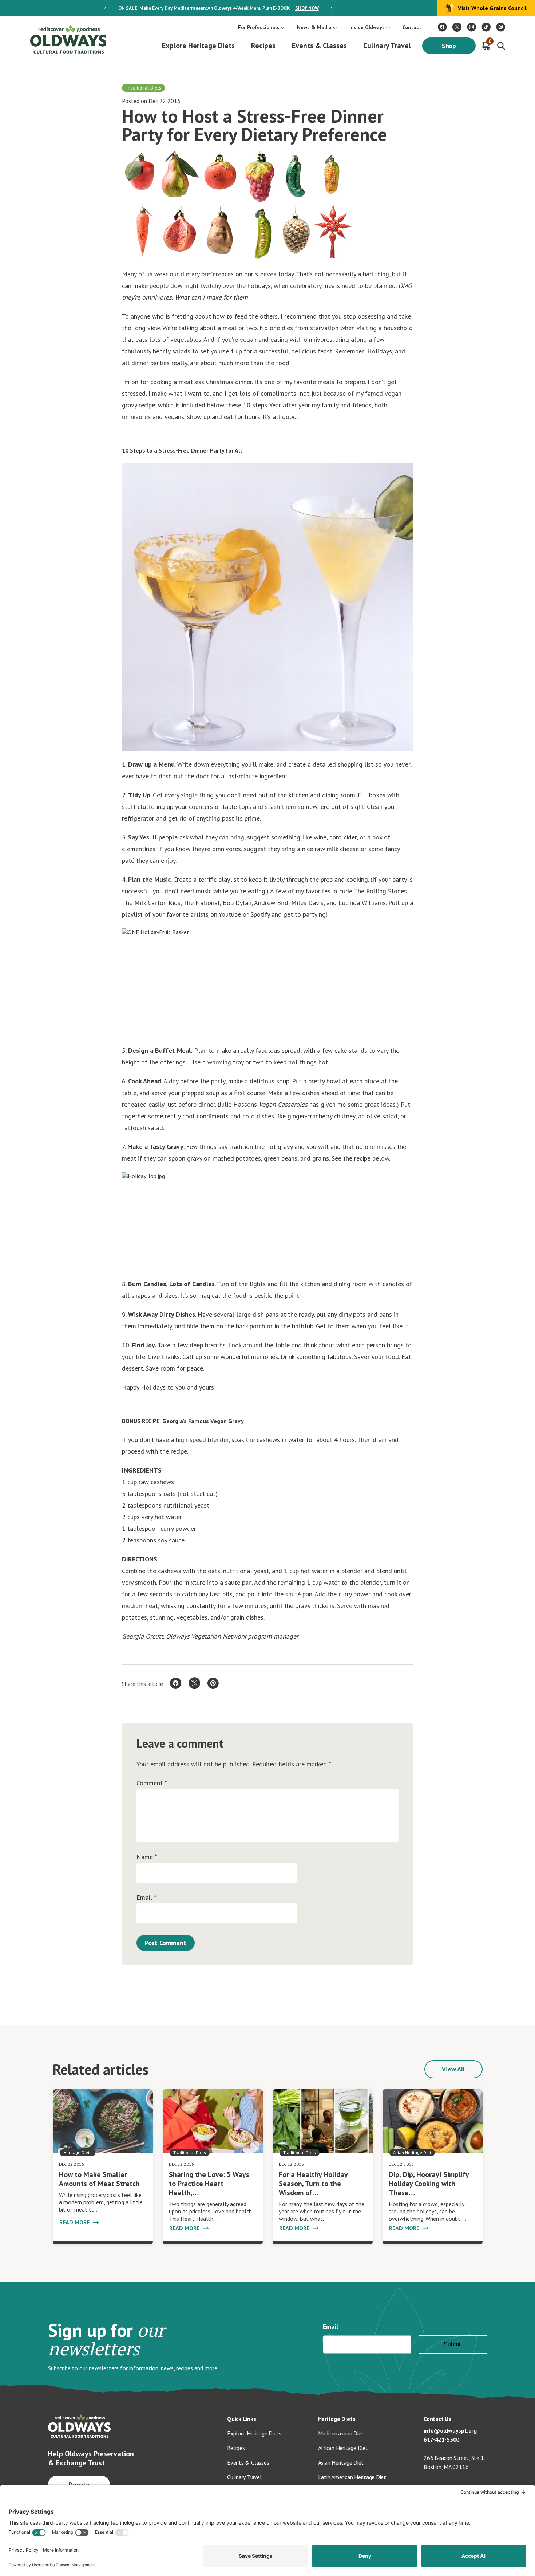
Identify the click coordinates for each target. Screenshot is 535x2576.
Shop (449, 46)
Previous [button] (105, 8)
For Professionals (259, 27)
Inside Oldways (367, 27)
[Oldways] (68, 39)
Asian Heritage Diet (341, 2462)
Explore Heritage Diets (198, 46)
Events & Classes (319, 46)
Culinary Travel (387, 46)
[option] (218, 8)
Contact (412, 27)
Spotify (260, 914)
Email (146, 1897)
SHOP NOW (307, 8)
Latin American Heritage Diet (352, 2477)
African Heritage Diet (343, 2448)
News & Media (314, 27)
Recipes (263, 46)
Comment (152, 1783)
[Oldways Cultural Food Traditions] (442, 27)
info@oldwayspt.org (450, 2430)
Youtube (230, 914)
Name (147, 1857)
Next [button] (331, 8)
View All (453, 2069)
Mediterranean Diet (341, 2433)
